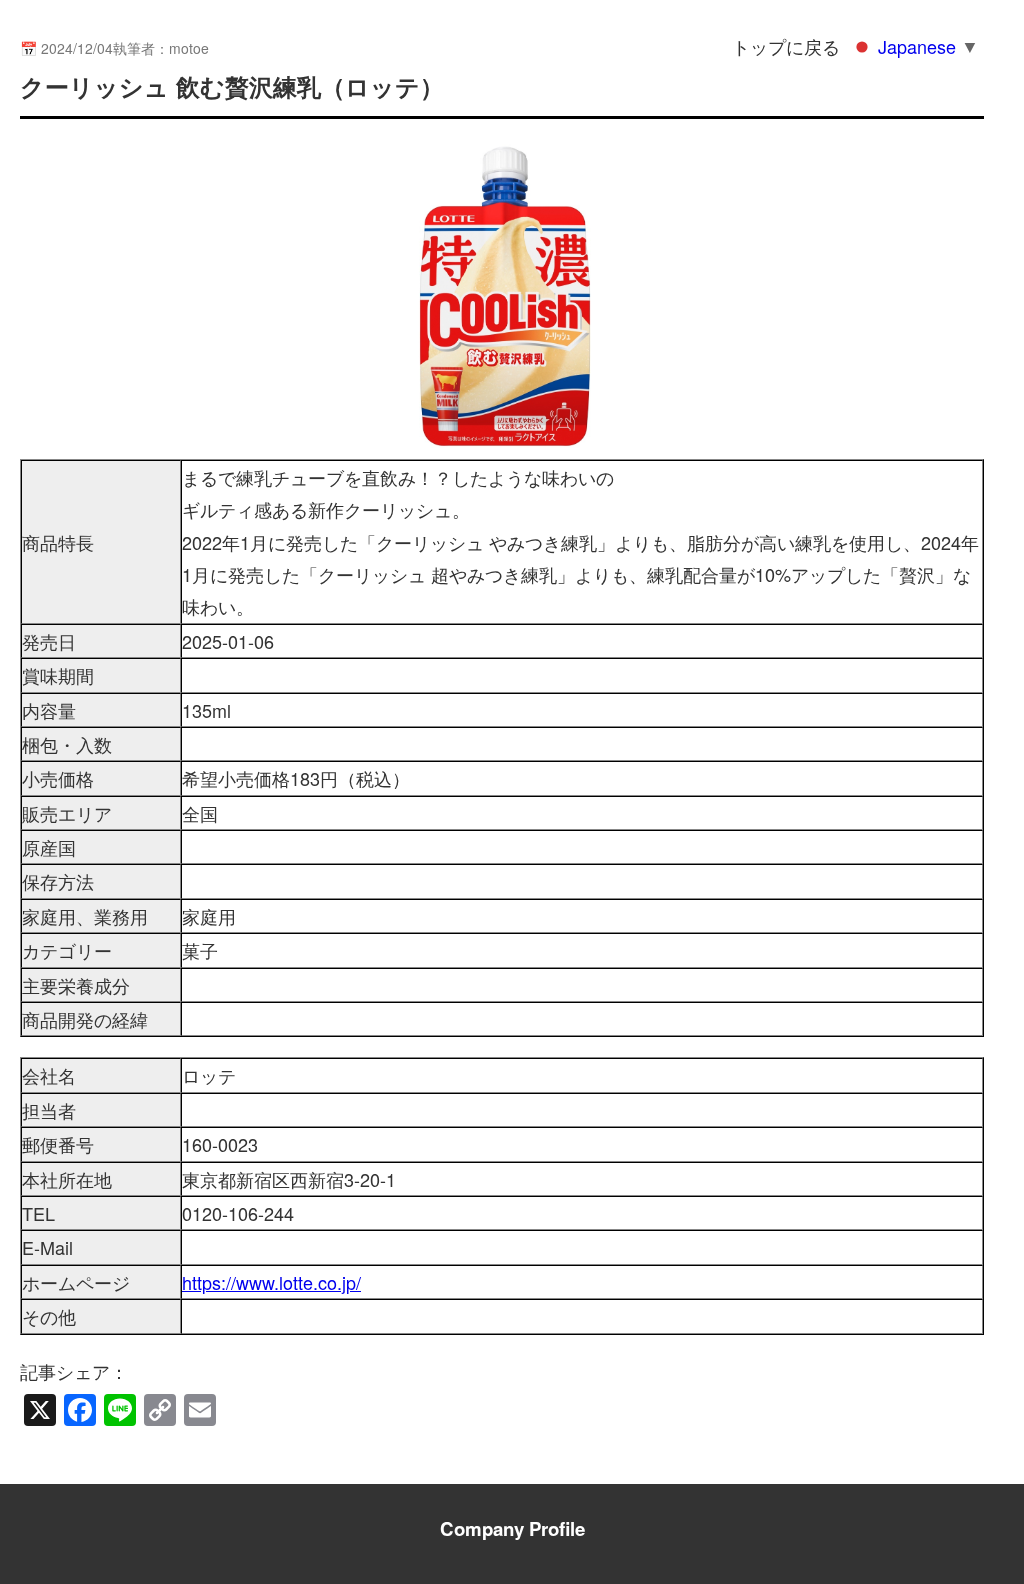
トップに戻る (786, 46)
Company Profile (512, 1528)
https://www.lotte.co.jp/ (271, 1282)
